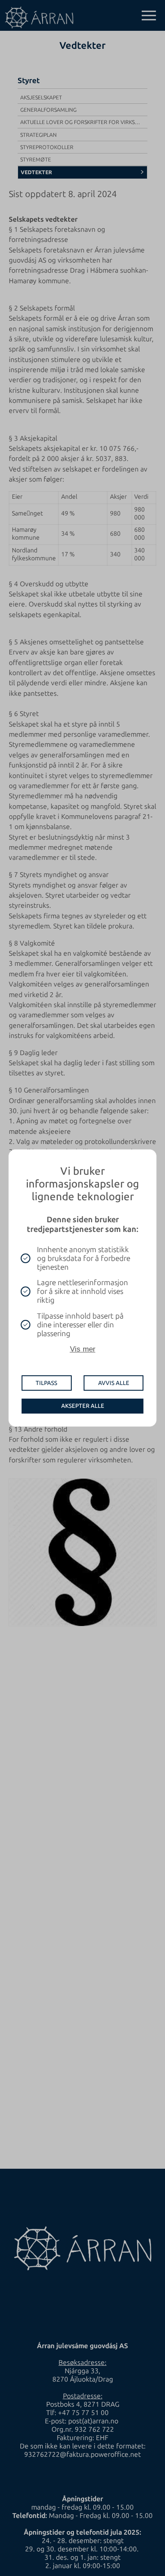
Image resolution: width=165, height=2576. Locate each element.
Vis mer (83, 1349)
